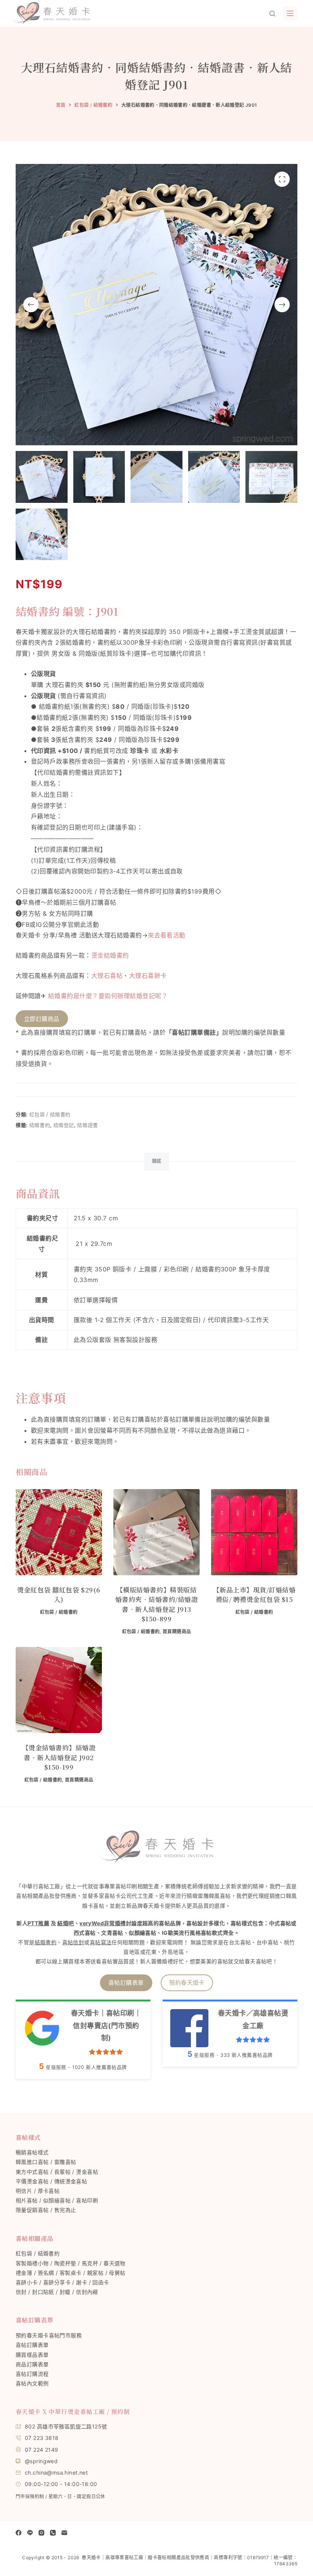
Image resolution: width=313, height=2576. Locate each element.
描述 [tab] (157, 1161)
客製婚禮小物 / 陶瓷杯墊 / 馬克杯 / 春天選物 (71, 2263)
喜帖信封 (73, 1942)
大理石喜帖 (107, 976)
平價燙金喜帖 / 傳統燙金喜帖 (51, 2181)
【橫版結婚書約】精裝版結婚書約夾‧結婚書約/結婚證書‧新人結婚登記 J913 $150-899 (157, 1604)
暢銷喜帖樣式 (32, 2152)
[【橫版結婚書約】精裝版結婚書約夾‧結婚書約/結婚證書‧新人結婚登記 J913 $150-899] (156, 1532)
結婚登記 (64, 1125)
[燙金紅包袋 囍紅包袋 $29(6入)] (59, 1532)
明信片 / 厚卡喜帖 (38, 2191)
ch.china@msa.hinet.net (56, 2472)
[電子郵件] (64, 2533)
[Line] (30, 2533)
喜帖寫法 (101, 1942)
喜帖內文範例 (32, 2383)
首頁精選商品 (177, 1631)
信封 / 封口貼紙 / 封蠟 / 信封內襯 (57, 2292)
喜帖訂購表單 (126, 1983)
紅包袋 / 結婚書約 (50, 1114)
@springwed (41, 2461)
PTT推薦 (38, 1923)
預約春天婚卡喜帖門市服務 (49, 2335)
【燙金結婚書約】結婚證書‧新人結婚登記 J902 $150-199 (59, 1757)
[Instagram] (41, 2533)
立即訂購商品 (42, 1019)
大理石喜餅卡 (148, 976)
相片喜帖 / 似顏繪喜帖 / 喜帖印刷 (57, 2200)
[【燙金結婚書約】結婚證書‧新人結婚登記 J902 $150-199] (59, 1690)
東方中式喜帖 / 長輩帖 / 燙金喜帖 (57, 2172)
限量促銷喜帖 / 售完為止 (46, 2210)
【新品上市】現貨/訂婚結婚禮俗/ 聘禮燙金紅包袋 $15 (254, 1595)
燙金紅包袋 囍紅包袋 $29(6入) (59, 1595)
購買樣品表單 (32, 2355)
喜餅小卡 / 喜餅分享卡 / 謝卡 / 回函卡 (62, 2282)
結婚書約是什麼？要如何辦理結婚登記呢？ (108, 996)
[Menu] (290, 13)
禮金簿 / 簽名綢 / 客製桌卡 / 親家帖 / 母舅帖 (71, 2273)
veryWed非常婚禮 (103, 1923)
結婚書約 (40, 1125)
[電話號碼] (53, 2533)
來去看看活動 (167, 935)
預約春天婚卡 (187, 1983)
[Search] (272, 14)
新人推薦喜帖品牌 (99, 2067)
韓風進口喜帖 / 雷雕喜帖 (46, 2162)
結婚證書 (88, 1125)
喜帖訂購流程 (32, 2374)
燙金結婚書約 (110, 955)
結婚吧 (65, 1923)
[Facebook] (19, 2533)
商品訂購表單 (32, 2364)
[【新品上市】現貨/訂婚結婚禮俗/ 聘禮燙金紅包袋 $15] (254, 1532)
